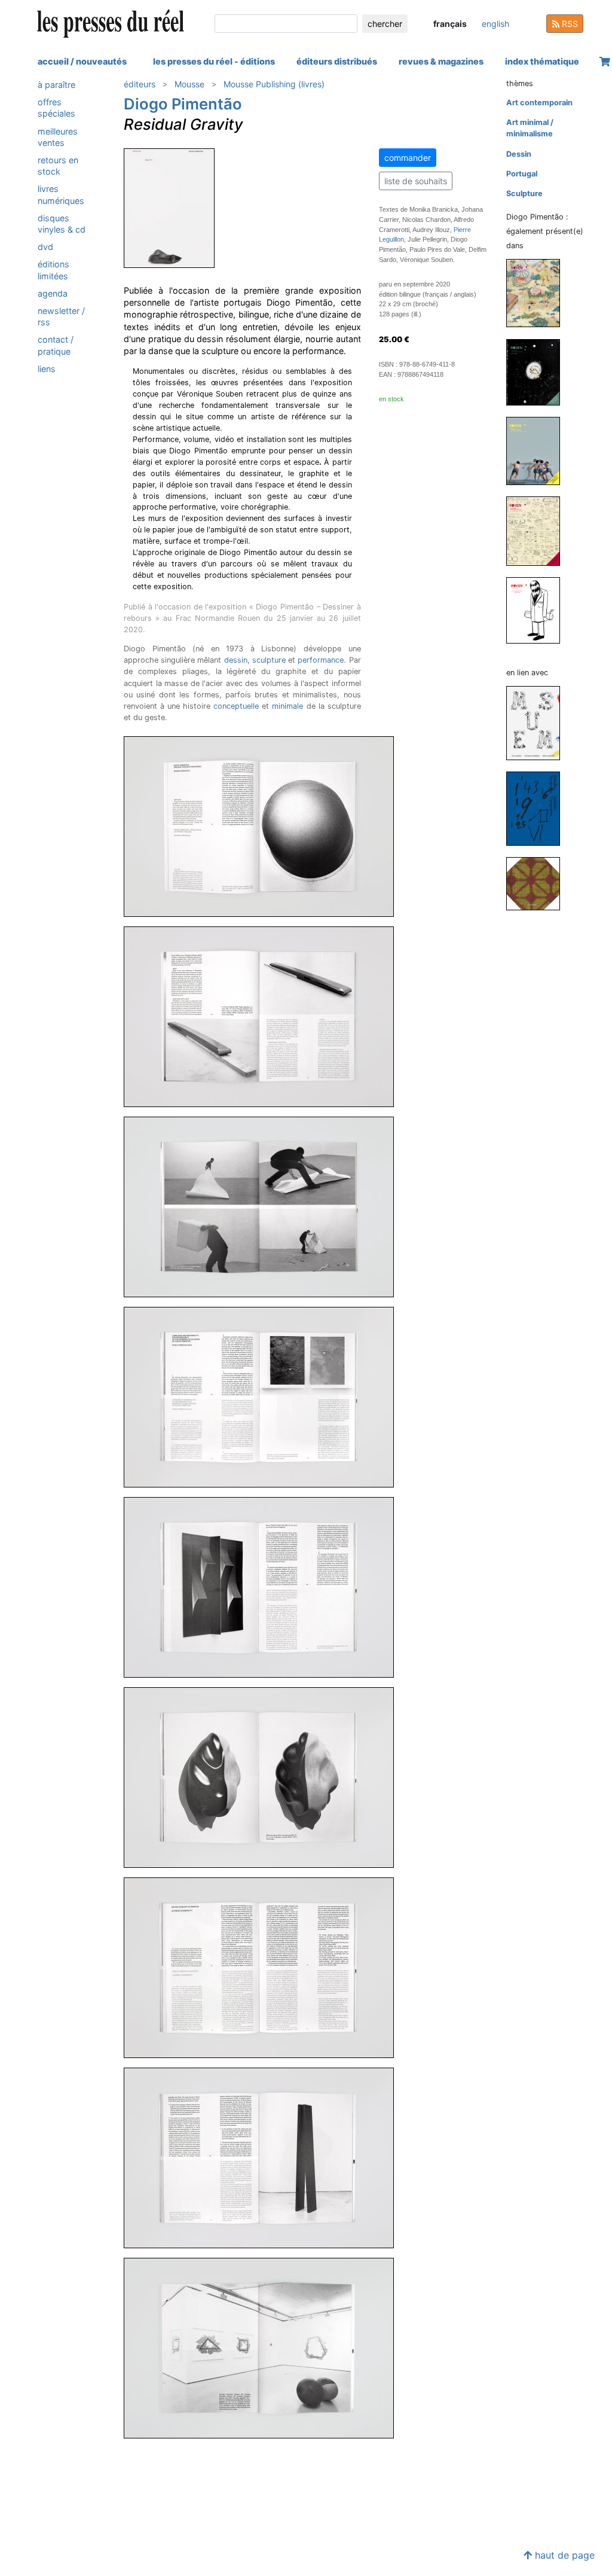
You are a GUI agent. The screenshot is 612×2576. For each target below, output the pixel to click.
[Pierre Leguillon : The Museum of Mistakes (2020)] (538, 722)
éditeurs (140, 84)
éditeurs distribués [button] (337, 61)
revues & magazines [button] (441, 61)
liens (47, 369)
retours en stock (58, 166)
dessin (236, 660)
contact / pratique (56, 345)
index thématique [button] (542, 61)
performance (321, 660)
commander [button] (408, 158)
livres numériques (61, 194)
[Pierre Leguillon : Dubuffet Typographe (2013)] (538, 808)
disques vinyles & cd (62, 224)
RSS (569, 24)
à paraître (56, 85)
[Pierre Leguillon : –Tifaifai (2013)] (538, 883)
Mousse (189, 84)
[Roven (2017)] (538, 293)
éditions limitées (53, 270)
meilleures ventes (58, 137)
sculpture (269, 660)
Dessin (519, 154)
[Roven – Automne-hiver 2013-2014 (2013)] (538, 451)
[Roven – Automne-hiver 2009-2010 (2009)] (538, 610)
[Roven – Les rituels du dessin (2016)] (538, 372)
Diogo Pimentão (183, 104)
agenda (53, 293)
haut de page (563, 2555)
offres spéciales (56, 108)
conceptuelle (236, 706)
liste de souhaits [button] (416, 181)
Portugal (522, 174)
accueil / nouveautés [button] (82, 61)
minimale (287, 706)
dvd (45, 247)
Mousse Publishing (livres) (274, 84)
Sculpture (524, 193)
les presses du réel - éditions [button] (214, 61)
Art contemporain (539, 103)
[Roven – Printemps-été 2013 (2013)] (538, 531)
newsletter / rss (61, 316)
